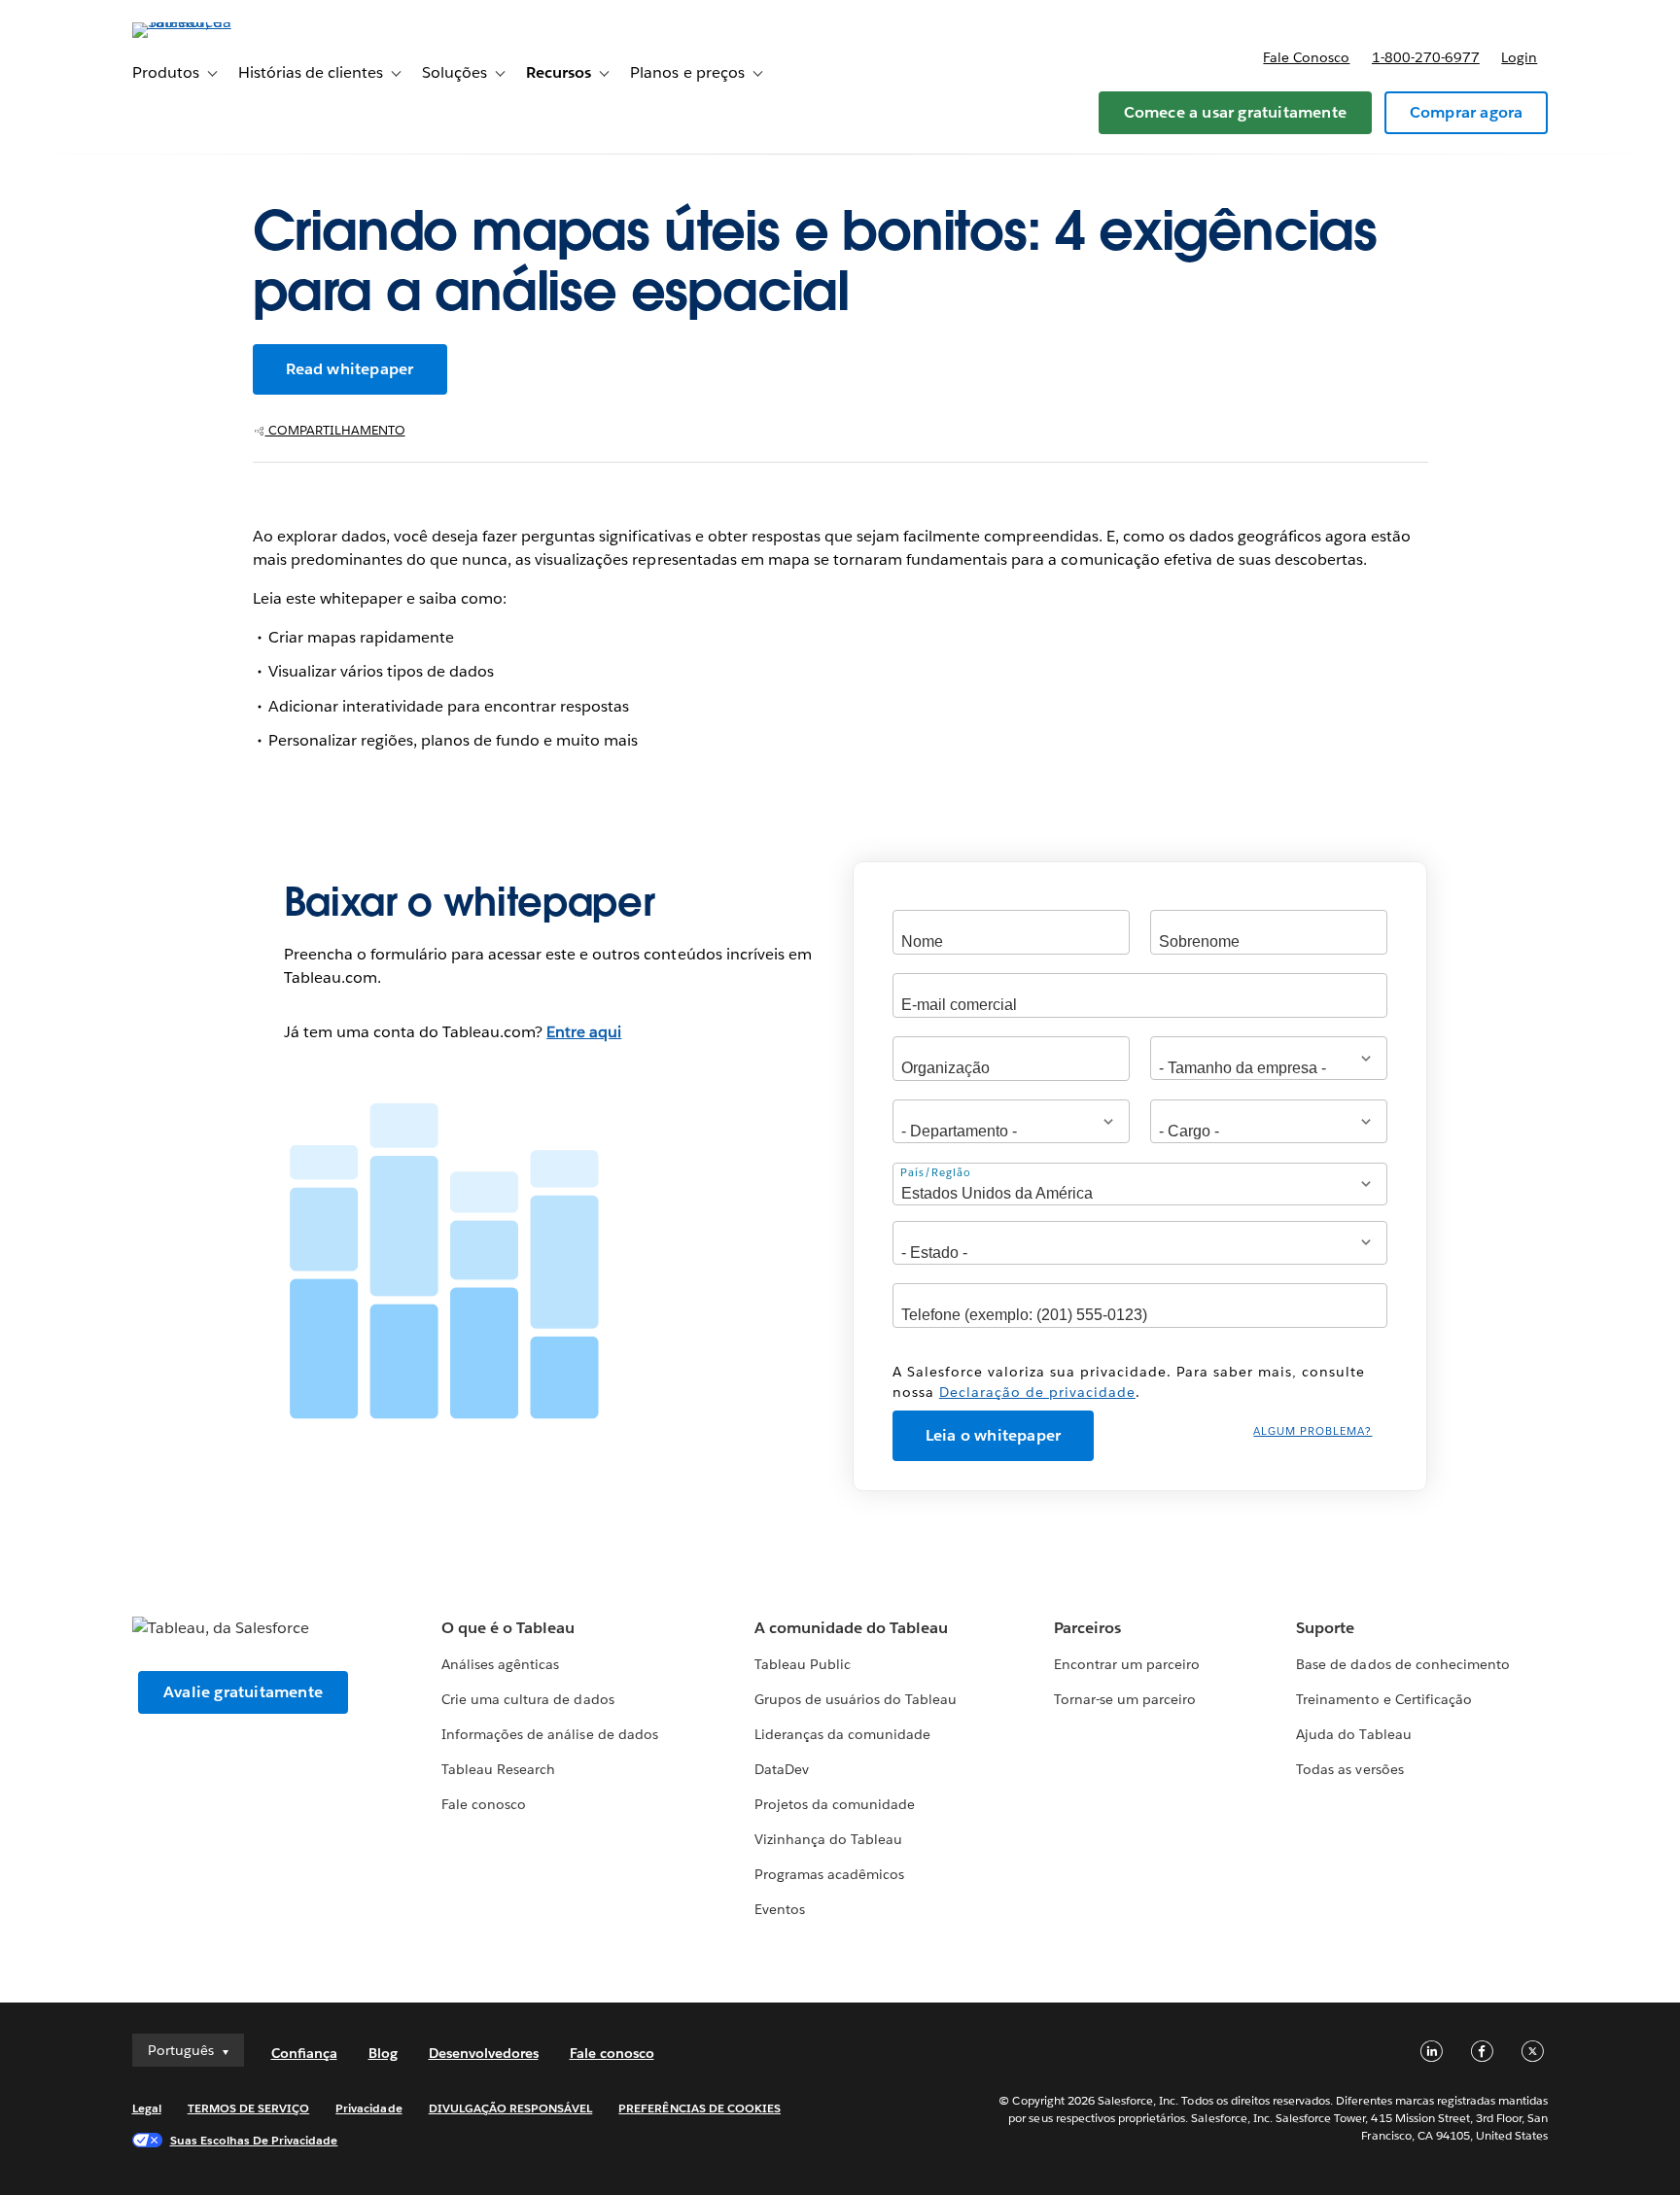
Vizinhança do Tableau (828, 1839)
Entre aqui (584, 1032)
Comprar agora (1467, 112)
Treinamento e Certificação (1384, 1699)
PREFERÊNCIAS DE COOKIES (700, 2108)
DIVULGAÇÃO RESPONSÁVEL (511, 2108)
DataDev (782, 1769)
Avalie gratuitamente (243, 1692)
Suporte (1325, 1628)
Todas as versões (1349, 1769)
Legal (147, 2108)
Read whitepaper (350, 369)
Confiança (304, 2053)
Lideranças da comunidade (842, 1734)
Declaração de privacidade (1037, 1392)
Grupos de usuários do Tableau (856, 1699)
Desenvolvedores (484, 2053)
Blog (383, 2053)
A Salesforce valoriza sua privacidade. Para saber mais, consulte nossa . (1129, 1382)
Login (1519, 57)
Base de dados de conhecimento (1403, 1664)
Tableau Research (498, 1769)
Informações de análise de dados (550, 1734)
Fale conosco (1306, 57)
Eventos (780, 1909)
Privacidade (368, 2108)
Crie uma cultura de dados (527, 1699)
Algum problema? (1312, 1431)
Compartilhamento (335, 430)
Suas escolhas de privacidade (254, 2140)
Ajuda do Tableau (1353, 1734)
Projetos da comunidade (835, 1804)
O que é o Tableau (508, 1628)
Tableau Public (803, 1664)
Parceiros (1087, 1628)
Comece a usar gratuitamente (1235, 112)
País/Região (936, 1173)
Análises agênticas (500, 1664)
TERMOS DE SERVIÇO (249, 2108)
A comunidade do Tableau (851, 1628)
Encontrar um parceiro (1127, 1664)
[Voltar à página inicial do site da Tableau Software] (215, 22)
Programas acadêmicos (829, 1874)
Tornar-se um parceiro (1125, 1699)
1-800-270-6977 (1426, 57)
